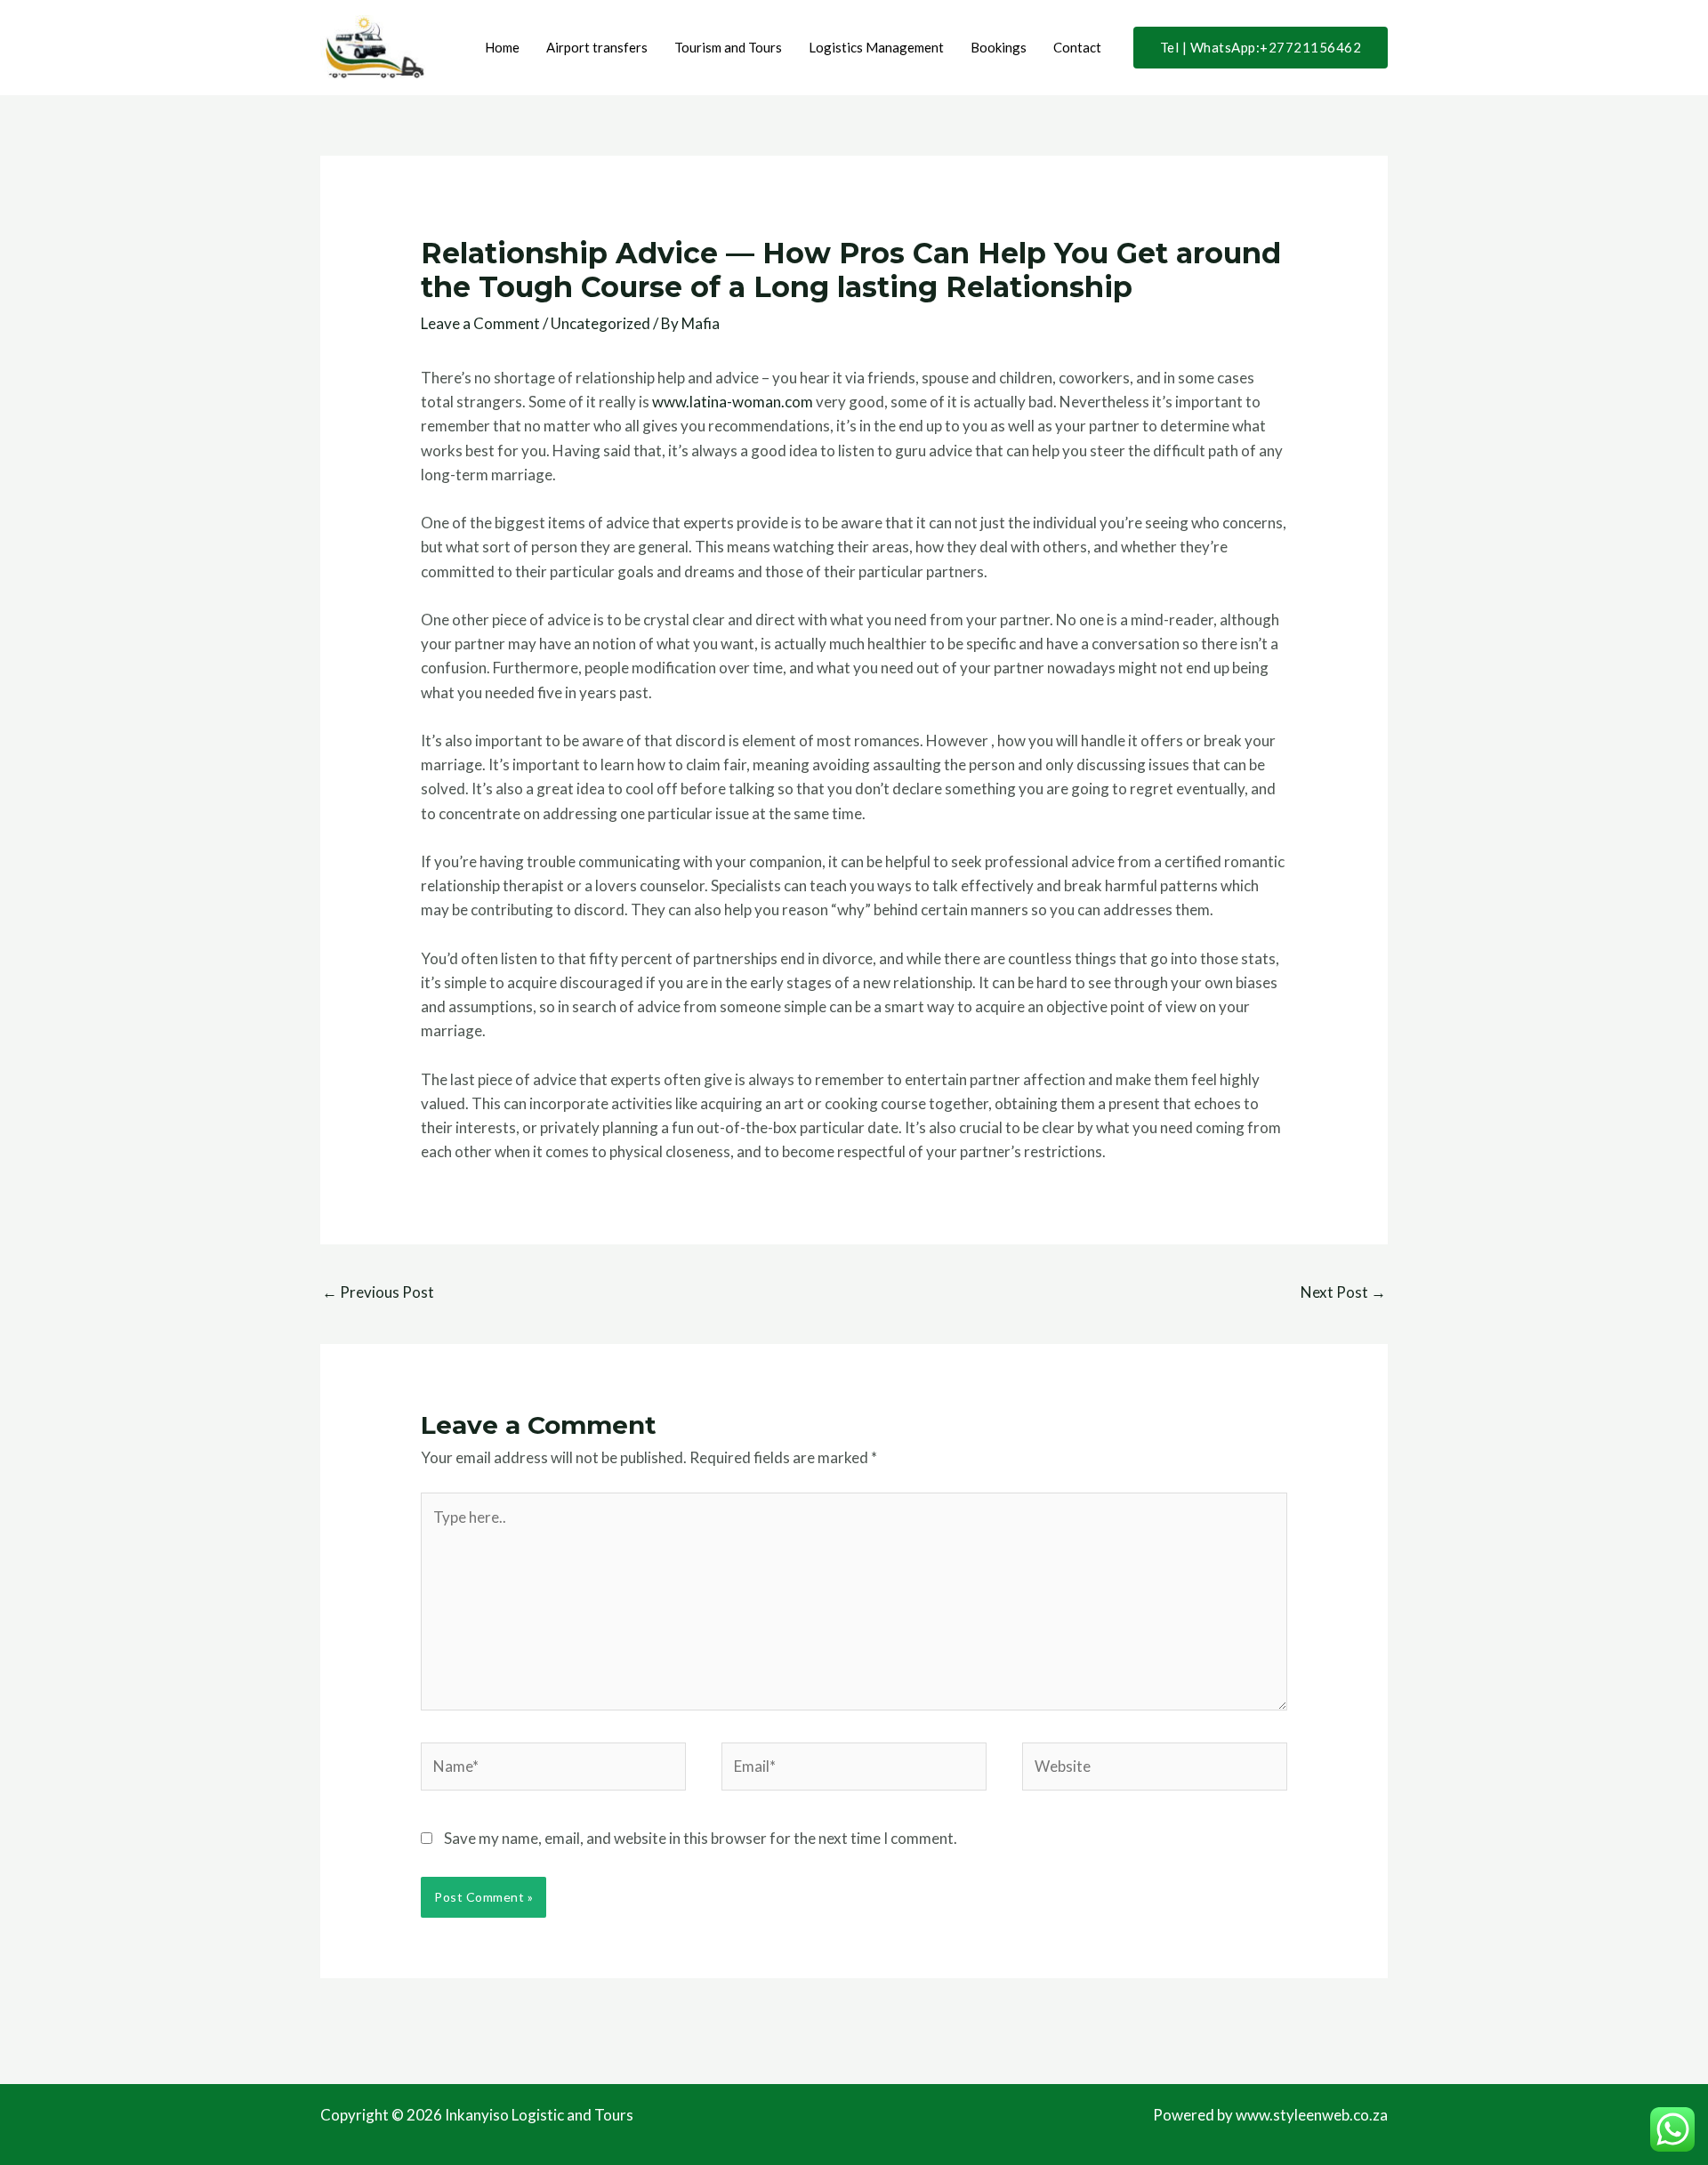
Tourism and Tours (728, 47)
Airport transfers (597, 47)
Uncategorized (600, 323)
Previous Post (378, 1292)
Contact (1077, 47)
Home (502, 47)
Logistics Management (876, 47)
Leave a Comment (480, 323)
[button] (1261, 48)
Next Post (1343, 1292)
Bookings (999, 47)
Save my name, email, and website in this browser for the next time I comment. (701, 1838)
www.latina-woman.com (733, 402)
